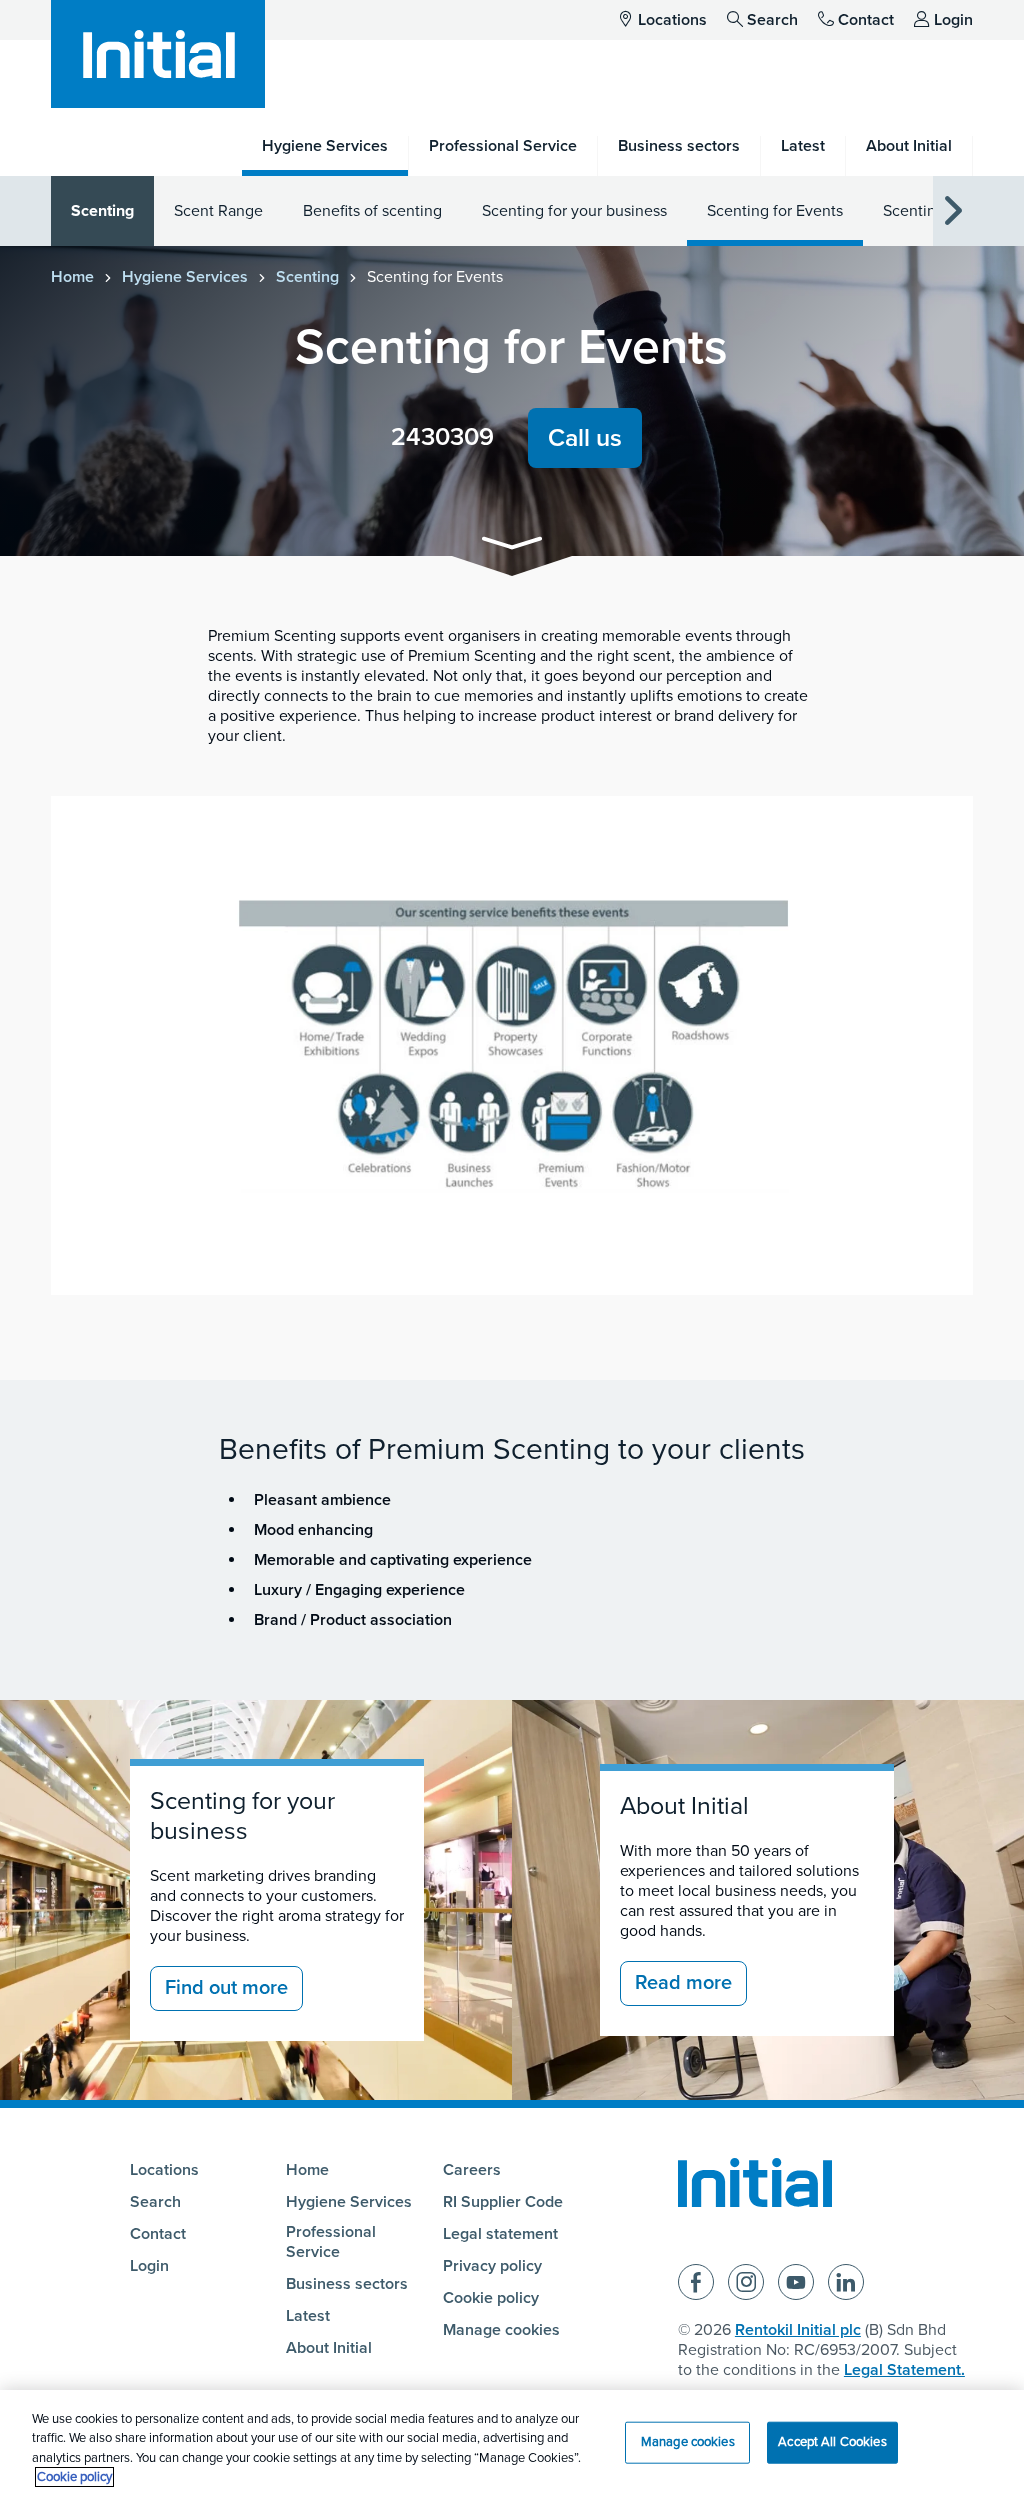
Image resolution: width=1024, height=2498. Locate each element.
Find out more (226, 1988)
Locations (672, 20)
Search (772, 20)
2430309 (442, 437)
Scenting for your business (574, 211)
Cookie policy (491, 2298)
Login (953, 20)
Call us (585, 438)
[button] (512, 546)
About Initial (684, 1806)
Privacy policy (492, 2266)
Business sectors (347, 2284)
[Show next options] (953, 211)
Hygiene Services (185, 277)
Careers (472, 2170)
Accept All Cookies (832, 2442)
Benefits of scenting (372, 211)
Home (72, 277)
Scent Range (218, 211)
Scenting (102, 211)
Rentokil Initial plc (798, 2330)
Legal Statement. (904, 2370)
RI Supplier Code (503, 2202)
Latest (308, 2316)
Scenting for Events (775, 211)
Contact (866, 20)
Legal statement (500, 2234)
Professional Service (331, 2242)
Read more (683, 1983)
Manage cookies (501, 2330)
